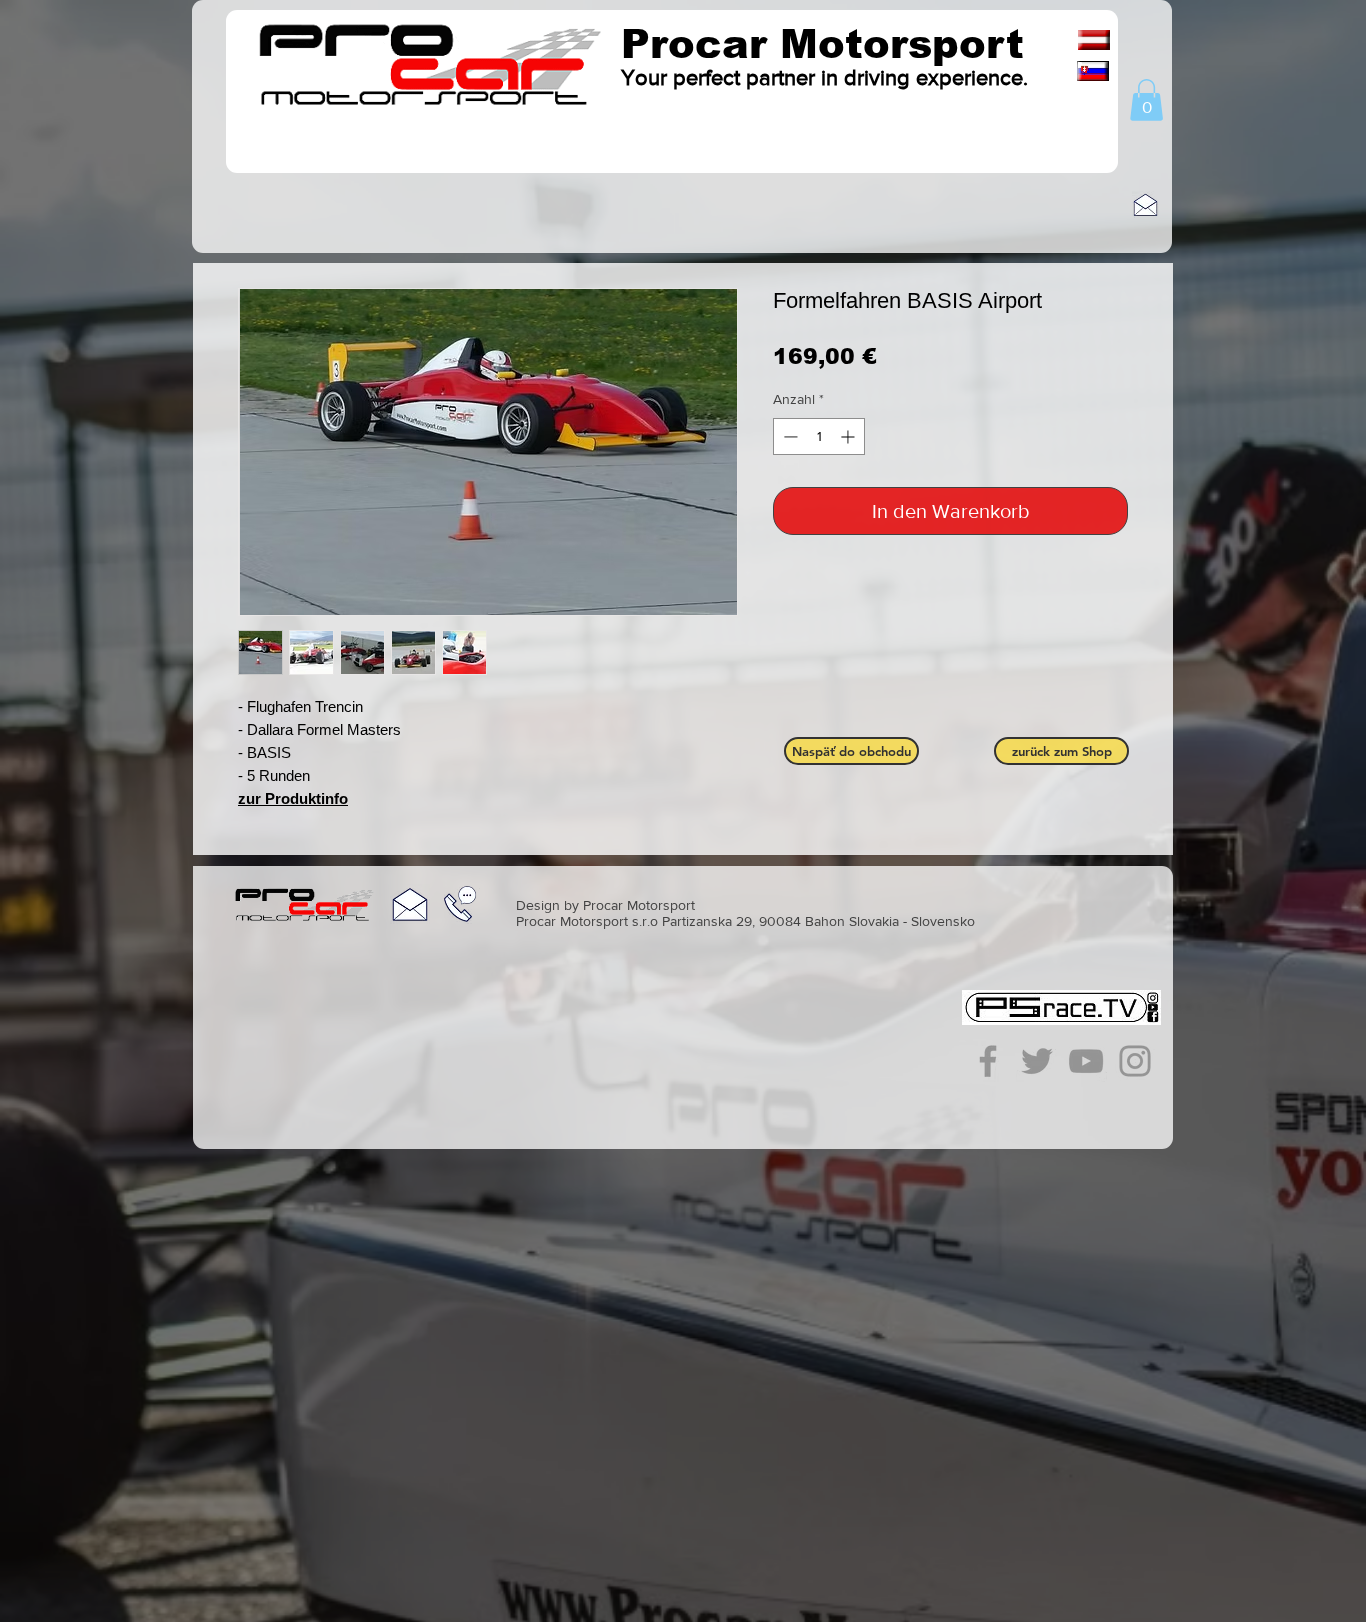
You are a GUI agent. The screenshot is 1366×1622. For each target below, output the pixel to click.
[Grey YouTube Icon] (1086, 1061)
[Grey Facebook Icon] (988, 1061)
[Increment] (849, 436)
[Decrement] (788, 436)
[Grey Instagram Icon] (1135, 1061)
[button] (1146, 100)
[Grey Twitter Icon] (1037, 1061)
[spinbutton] (819, 436)
